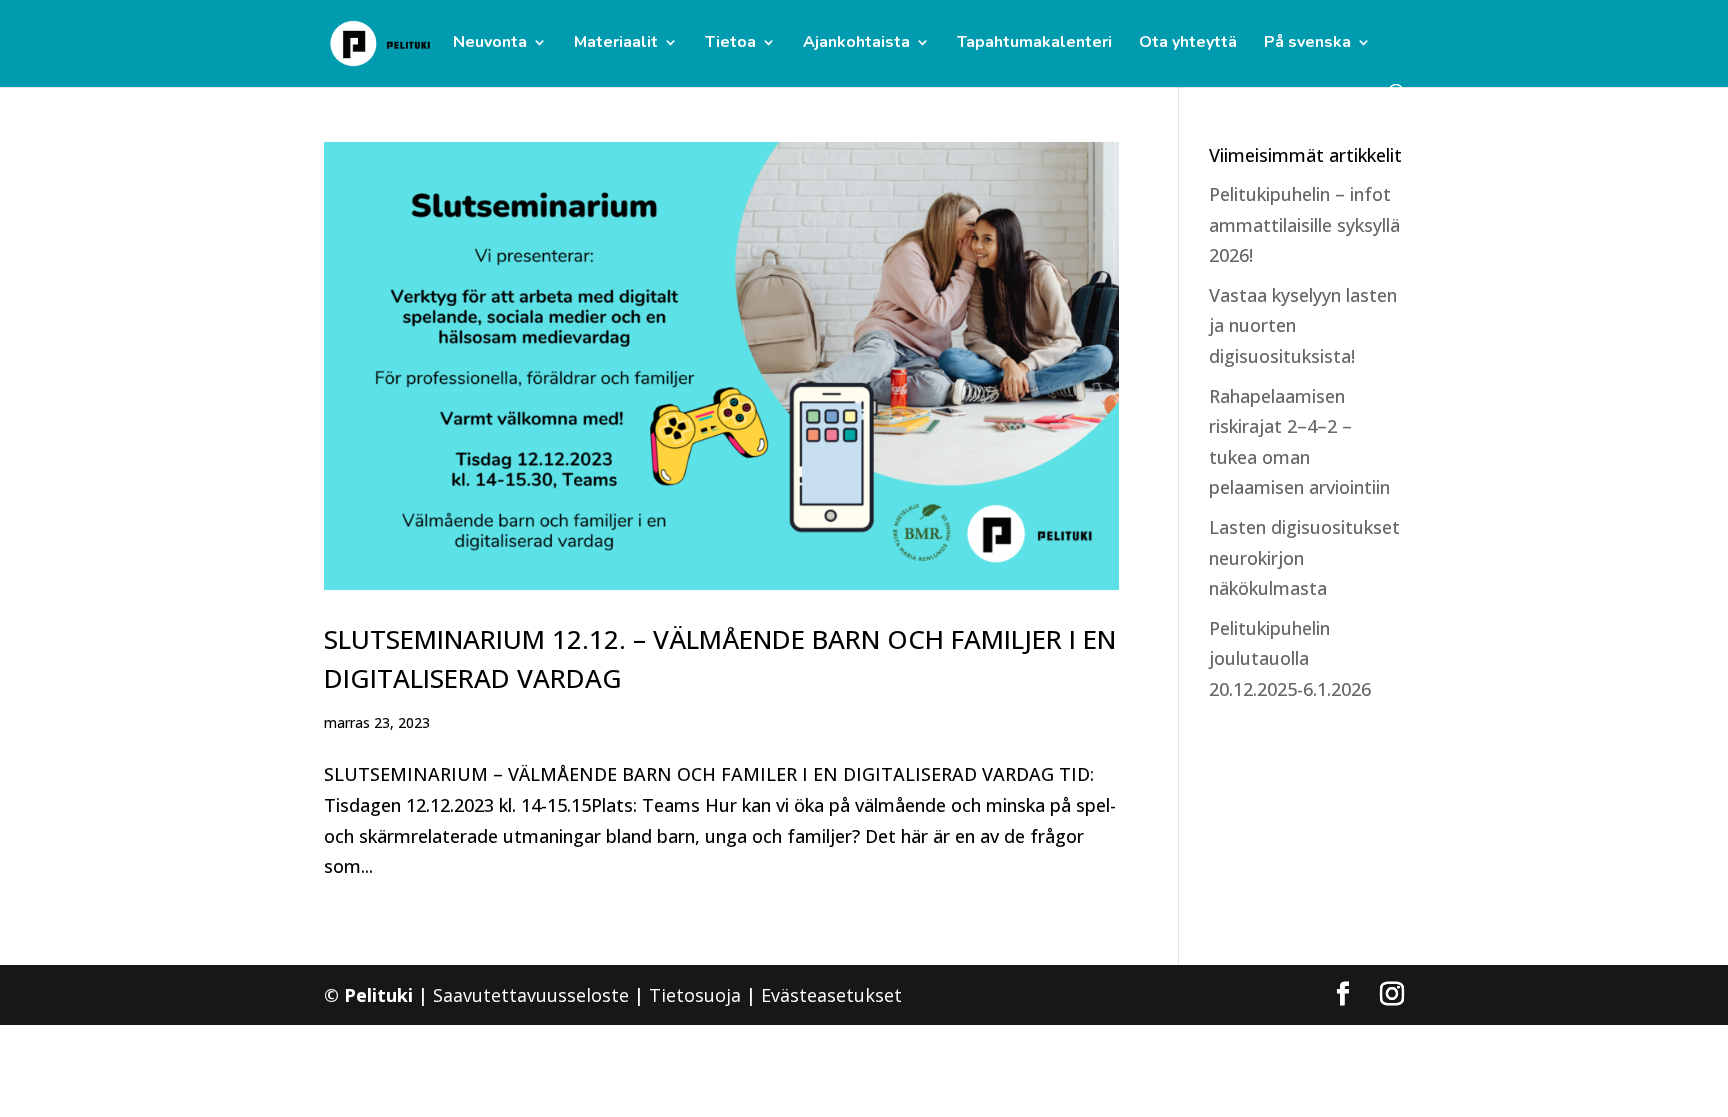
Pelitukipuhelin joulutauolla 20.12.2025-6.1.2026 (1290, 658)
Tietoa (730, 44)
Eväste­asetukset (831, 995)
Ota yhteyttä (1188, 44)
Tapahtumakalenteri (1034, 44)
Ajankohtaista (856, 44)
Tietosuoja (695, 995)
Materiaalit (616, 44)
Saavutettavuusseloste (531, 995)
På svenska (1307, 44)
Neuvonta (490, 44)
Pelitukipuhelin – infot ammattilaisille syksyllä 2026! (1304, 224)
